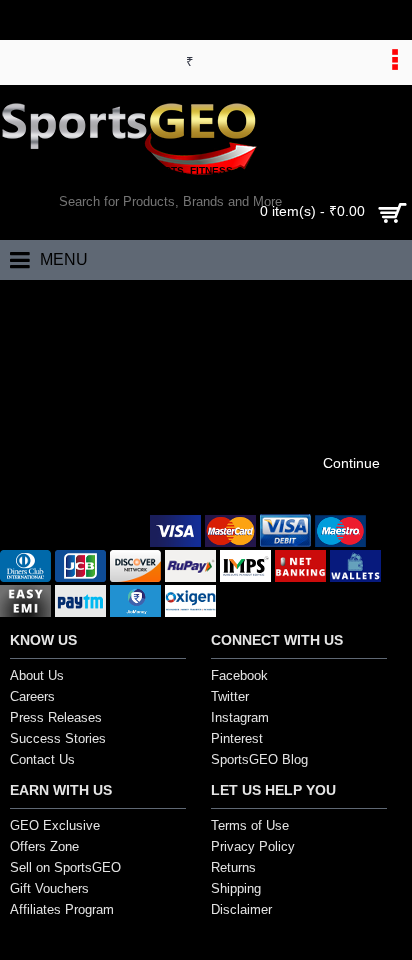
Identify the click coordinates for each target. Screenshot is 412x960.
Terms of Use (250, 825)
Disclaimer (241, 909)
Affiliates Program (62, 909)
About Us (37, 675)
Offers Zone (44, 846)
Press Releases (56, 717)
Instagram (240, 717)
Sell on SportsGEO (65, 867)
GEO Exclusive (55, 825)
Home (32, 300)
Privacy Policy (253, 846)
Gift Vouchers (49, 888)
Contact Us (42, 759)
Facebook (239, 675)
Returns (233, 867)
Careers (32, 696)
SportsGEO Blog (259, 759)
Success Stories (58, 738)
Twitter (230, 696)
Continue (351, 463)
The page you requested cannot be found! (184, 300)
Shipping (236, 888)
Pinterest (237, 738)
